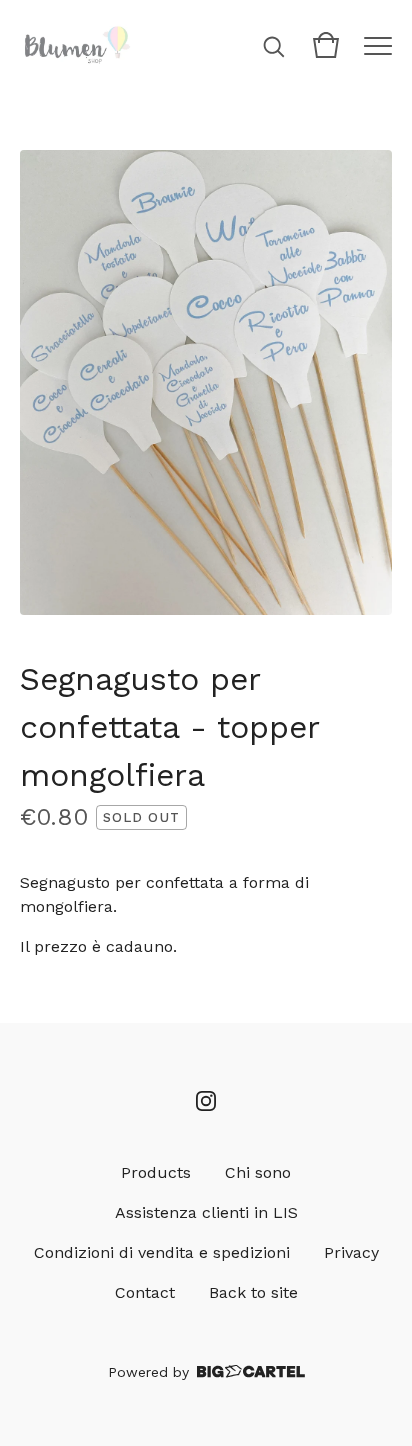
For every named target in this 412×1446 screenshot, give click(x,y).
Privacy (351, 1252)
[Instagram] (206, 1101)
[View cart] (326, 45)
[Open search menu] (274, 45)
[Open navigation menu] (378, 45)
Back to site (253, 1292)
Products (156, 1172)
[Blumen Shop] (77, 45)
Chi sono (258, 1172)
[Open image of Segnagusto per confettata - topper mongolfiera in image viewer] (206, 382)
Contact (145, 1292)
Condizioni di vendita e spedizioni (162, 1252)
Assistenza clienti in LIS (206, 1212)
